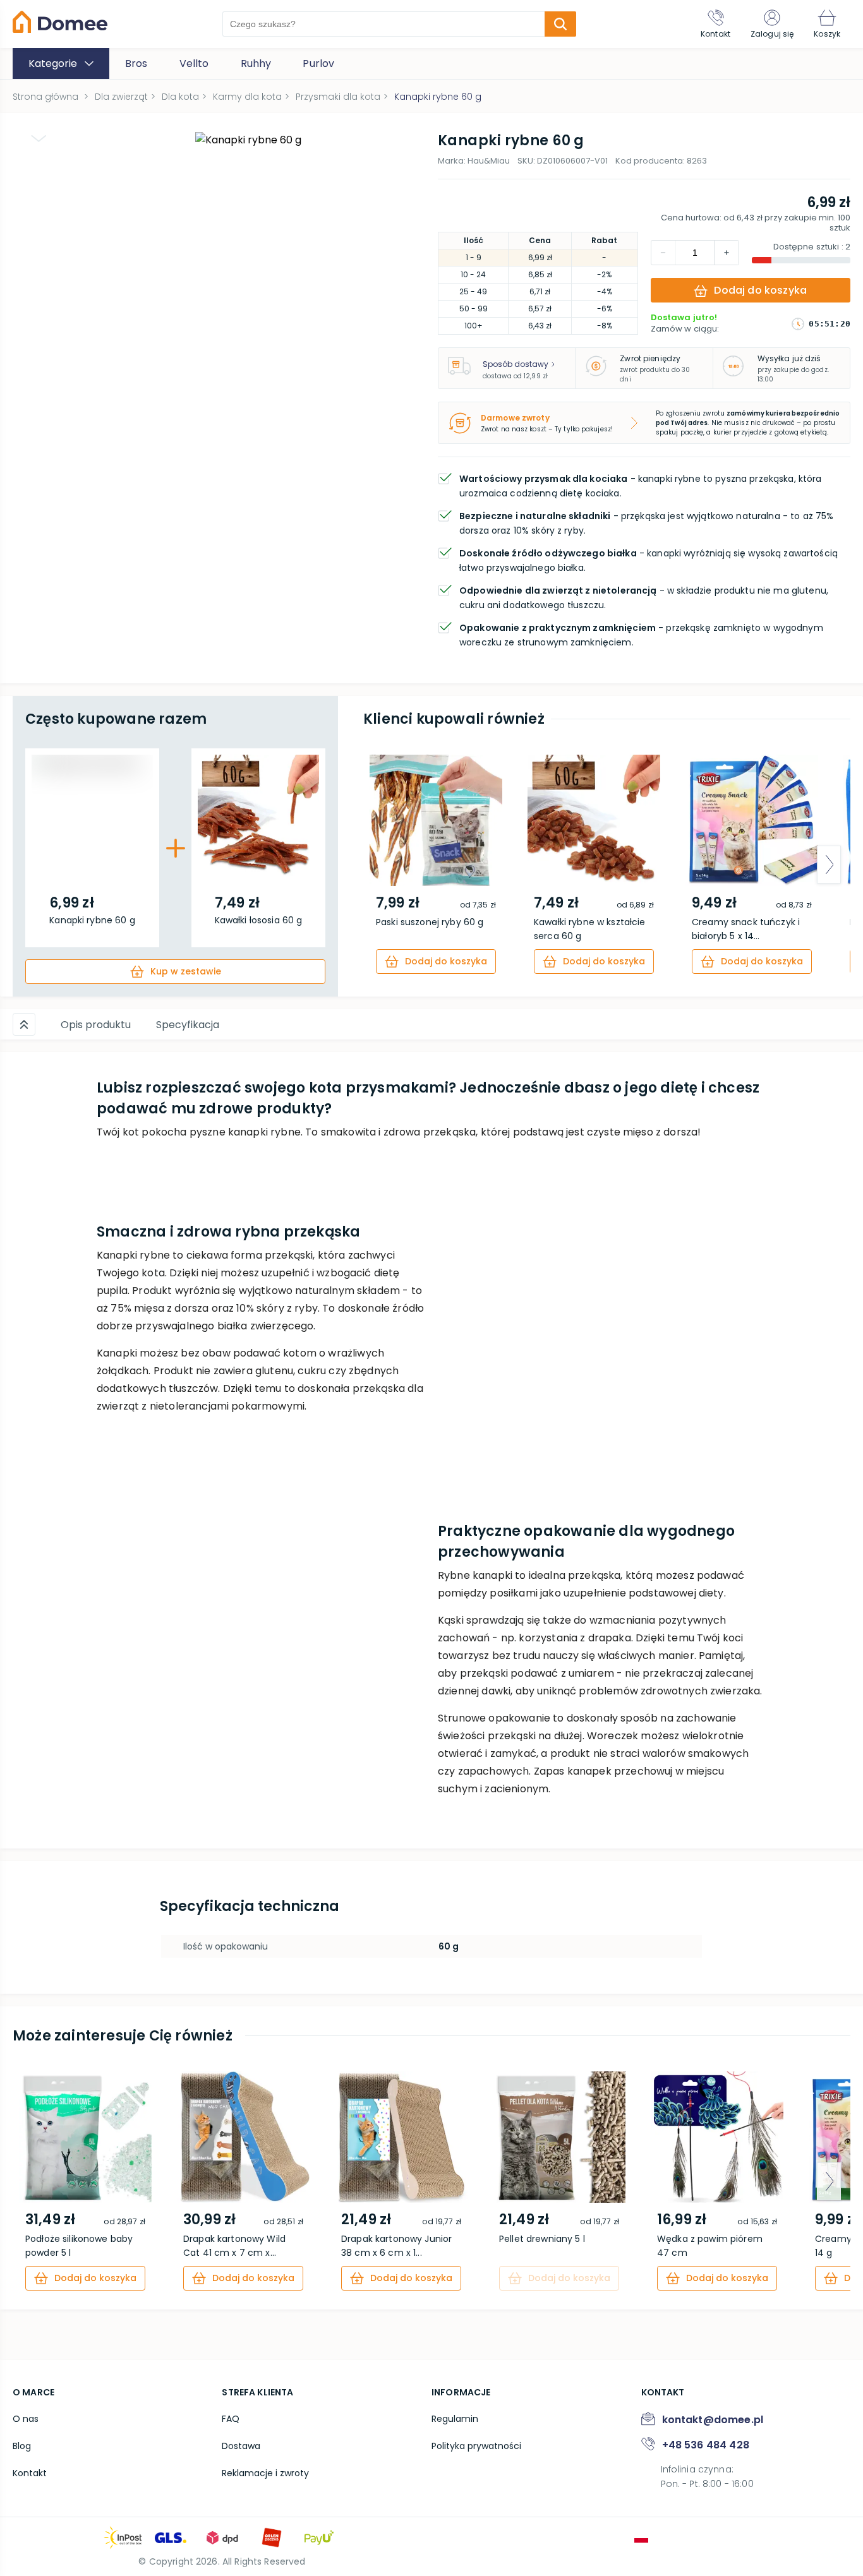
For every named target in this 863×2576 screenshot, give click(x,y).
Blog (22, 2446)
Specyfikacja (188, 1025)
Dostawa (241, 2446)
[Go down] (39, 138)
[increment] (663, 253)
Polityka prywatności (476, 2446)
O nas (26, 2419)
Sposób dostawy (516, 364)
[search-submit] (560, 24)
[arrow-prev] (385, 865)
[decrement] (727, 253)
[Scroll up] (24, 1024)
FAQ (231, 2419)
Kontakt (30, 2473)
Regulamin (455, 2419)
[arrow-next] (829, 865)
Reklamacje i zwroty (265, 2473)
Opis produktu (96, 1025)
